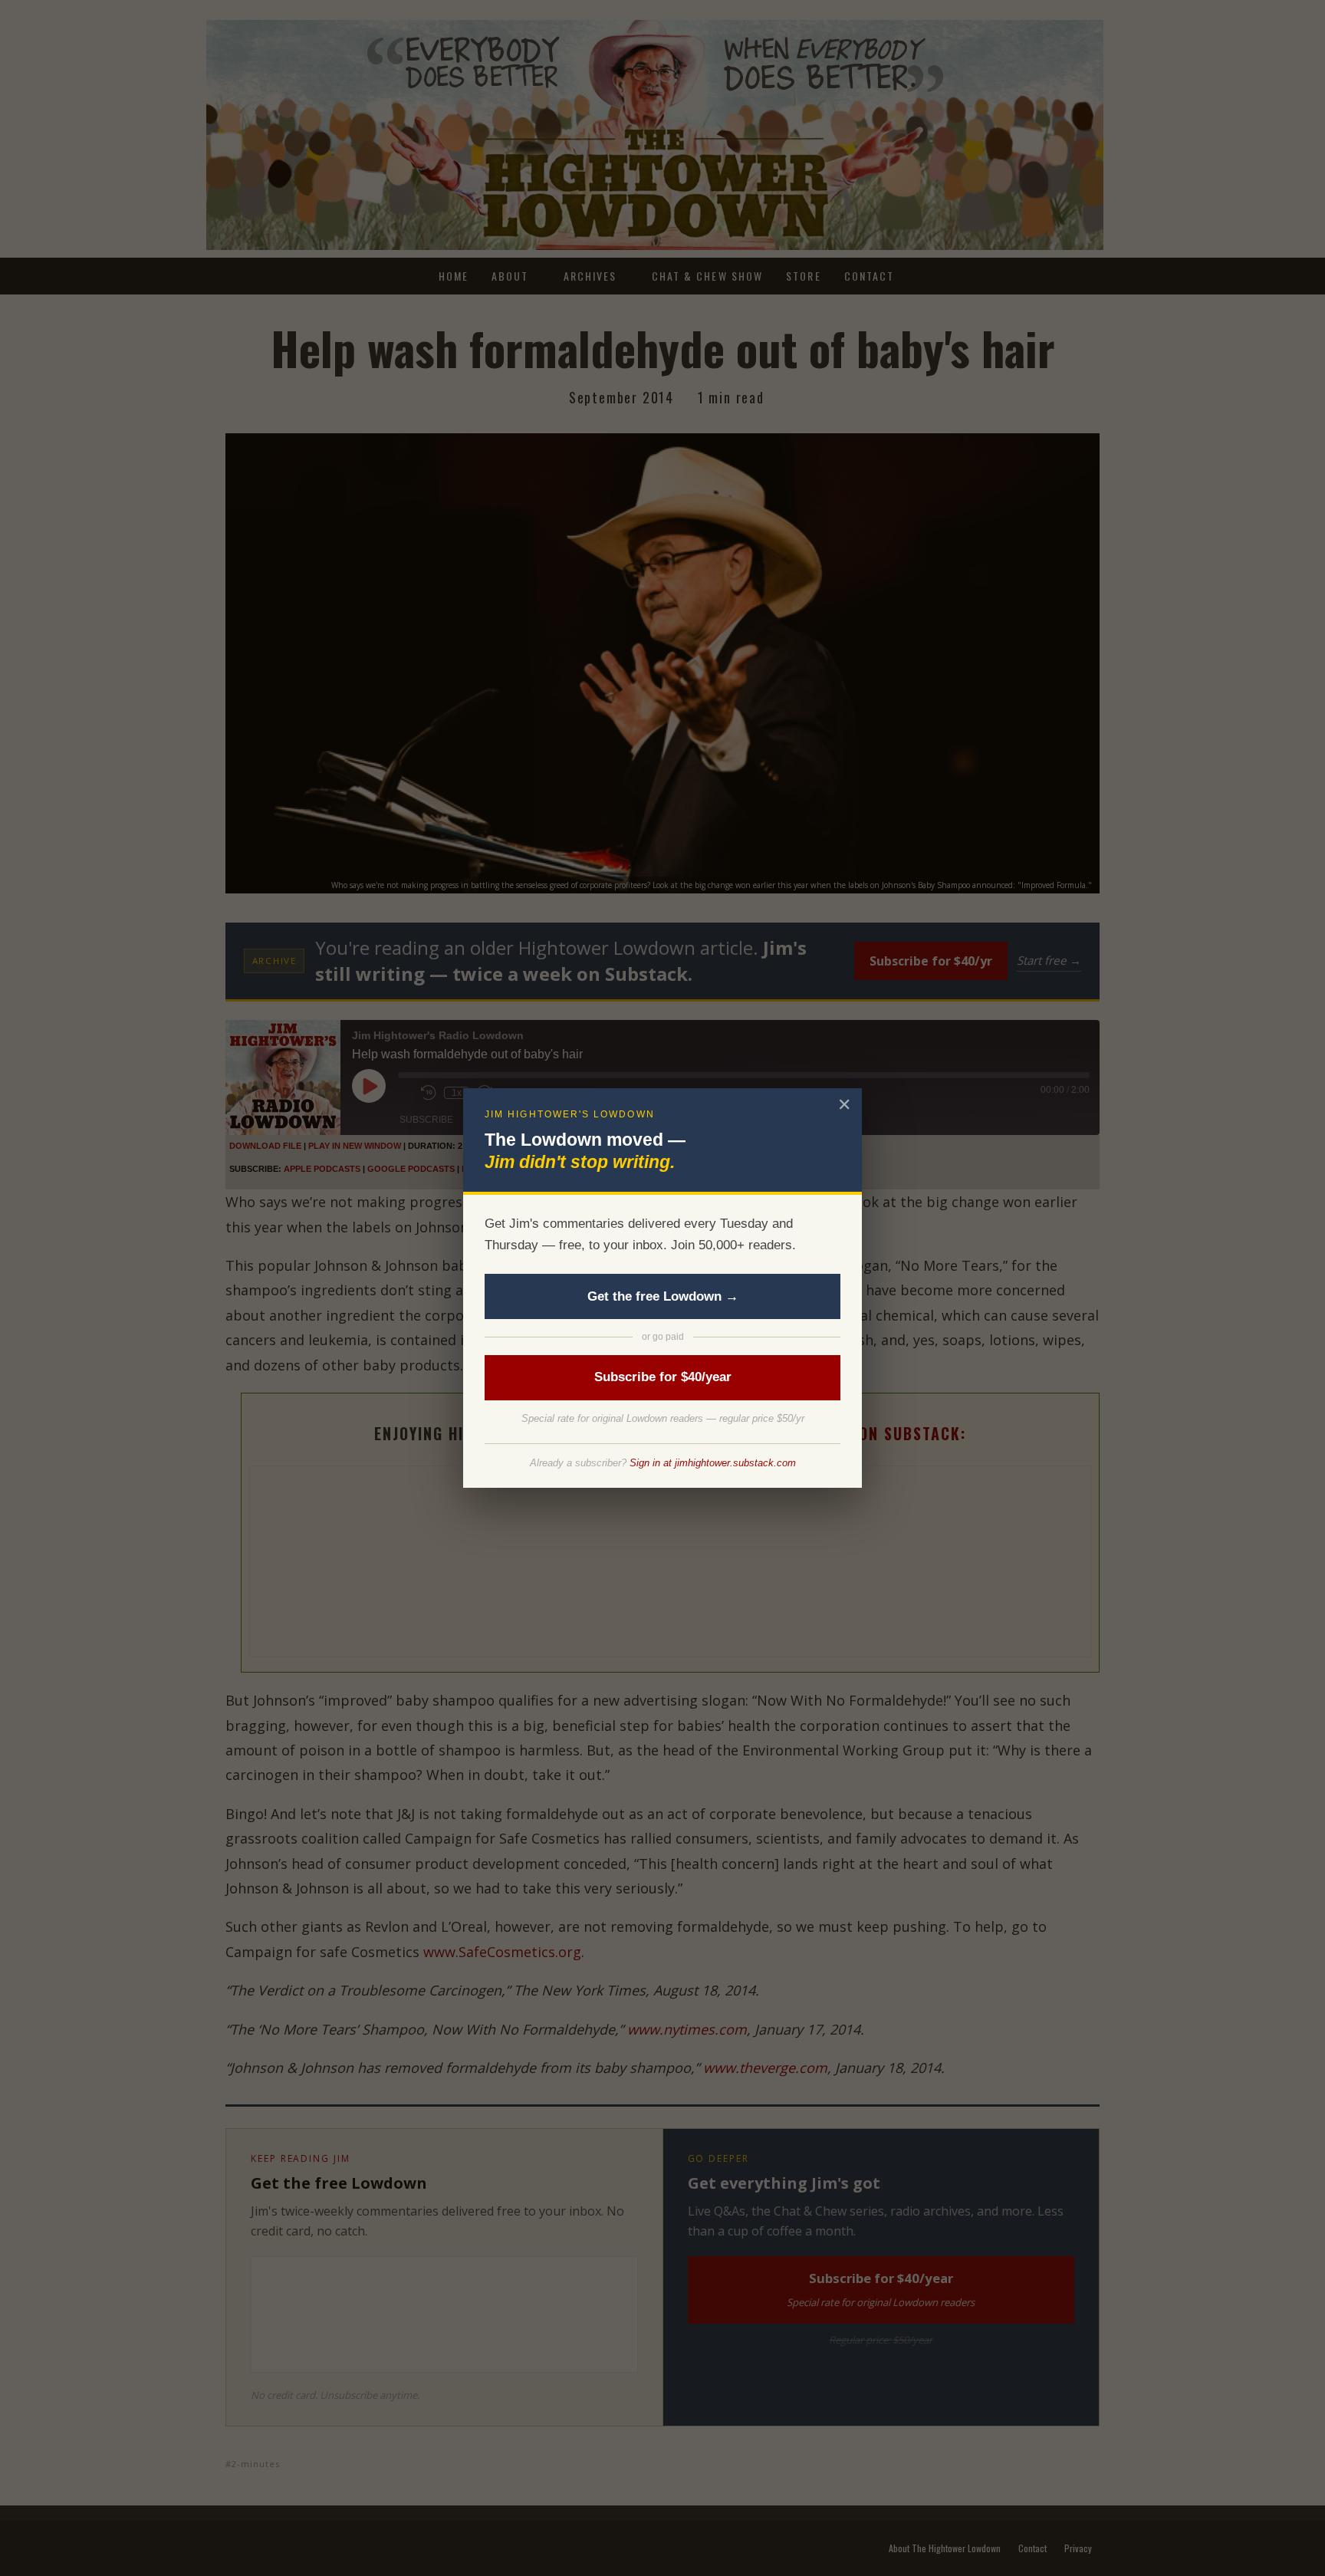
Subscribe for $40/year (663, 1377)
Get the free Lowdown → (663, 1296)
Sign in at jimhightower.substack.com (713, 1463)
